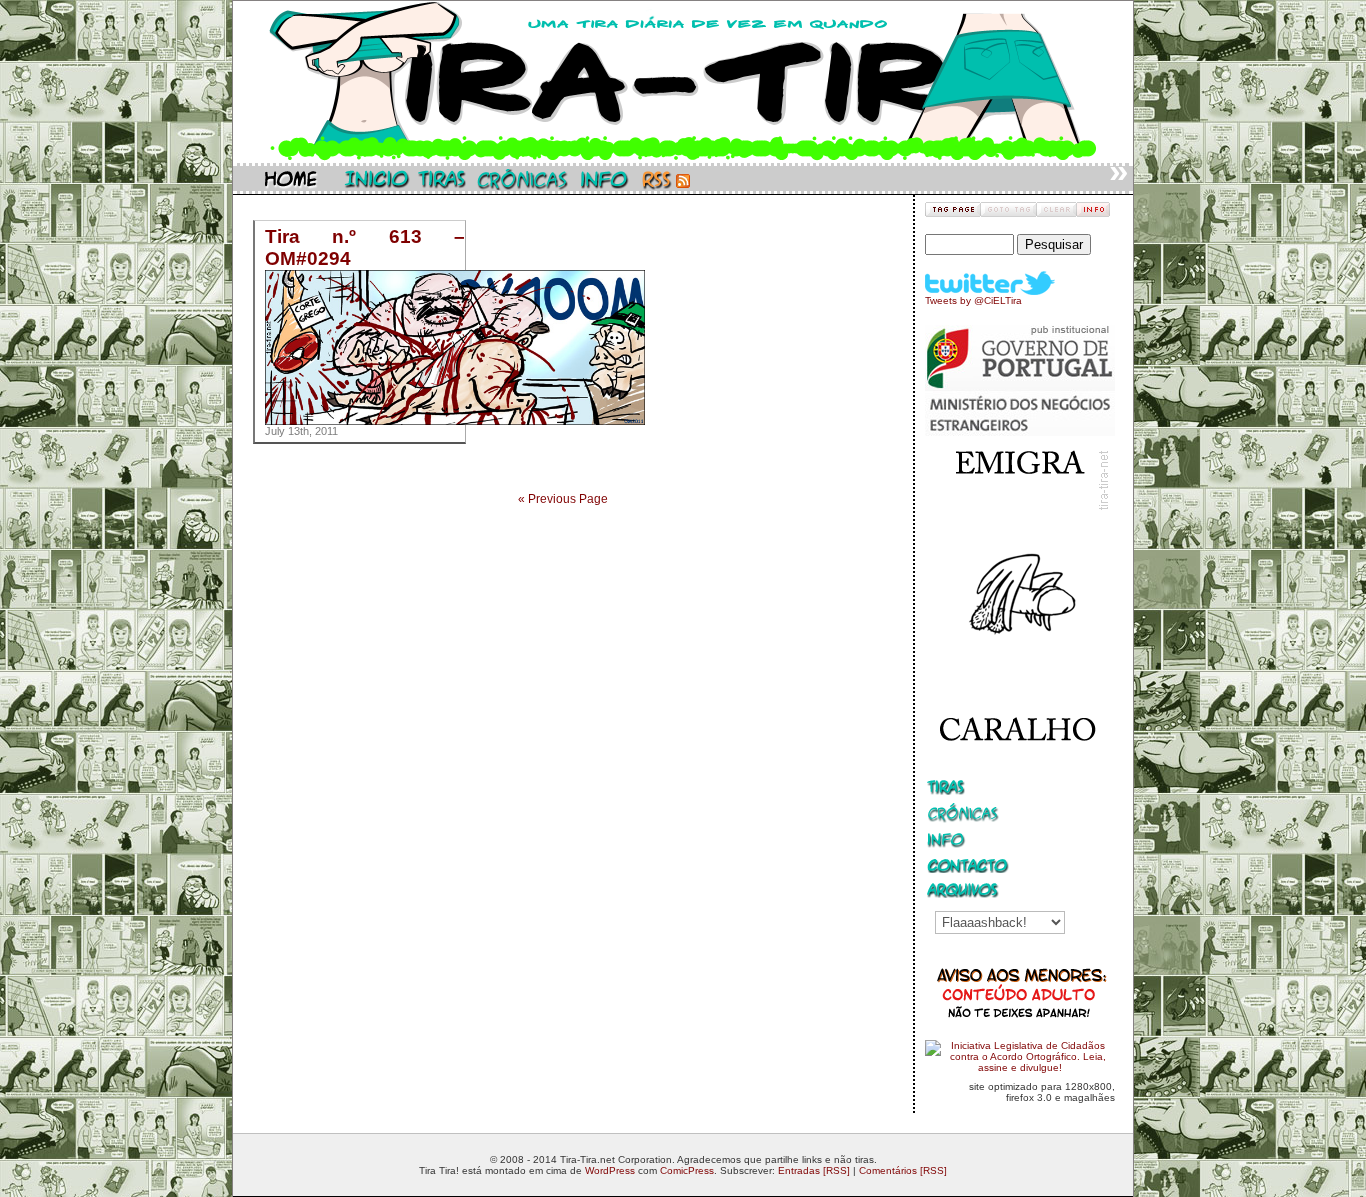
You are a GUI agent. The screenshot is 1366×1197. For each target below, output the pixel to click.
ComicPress (687, 1170)
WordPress (610, 1170)
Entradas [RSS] (814, 1170)
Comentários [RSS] (903, 1170)
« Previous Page (563, 499)
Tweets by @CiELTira (973, 300)
